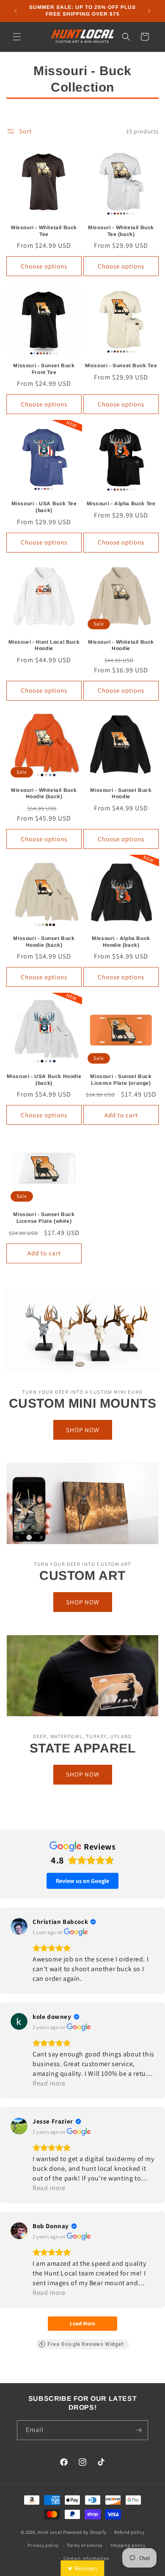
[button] (17, 37)
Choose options (44, 266)
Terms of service (85, 2545)
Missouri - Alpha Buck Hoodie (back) (121, 942)
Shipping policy (128, 2545)
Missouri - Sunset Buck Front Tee (44, 369)
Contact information (86, 2558)
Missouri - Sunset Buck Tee (121, 366)
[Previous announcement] (16, 11)
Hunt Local (50, 2532)
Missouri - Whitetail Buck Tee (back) (121, 231)
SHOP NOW (83, 1430)
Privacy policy (43, 2545)
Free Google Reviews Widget (86, 2344)
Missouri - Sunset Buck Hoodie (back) (44, 942)
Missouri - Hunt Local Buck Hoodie (44, 645)
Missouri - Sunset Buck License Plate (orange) (121, 1080)
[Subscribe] (138, 2430)
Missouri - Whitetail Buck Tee (44, 231)
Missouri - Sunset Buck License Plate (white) (44, 1218)
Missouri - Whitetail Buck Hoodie (121, 645)
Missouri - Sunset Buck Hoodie (121, 794)
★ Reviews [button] (82, 2568)
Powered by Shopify (85, 2532)
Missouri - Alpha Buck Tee (121, 504)
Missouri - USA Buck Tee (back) (44, 507)
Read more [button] (49, 2083)
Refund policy (129, 2532)
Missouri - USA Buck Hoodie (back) (44, 1080)
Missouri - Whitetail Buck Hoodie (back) (44, 794)
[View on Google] (19, 1926)
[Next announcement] (149, 11)
